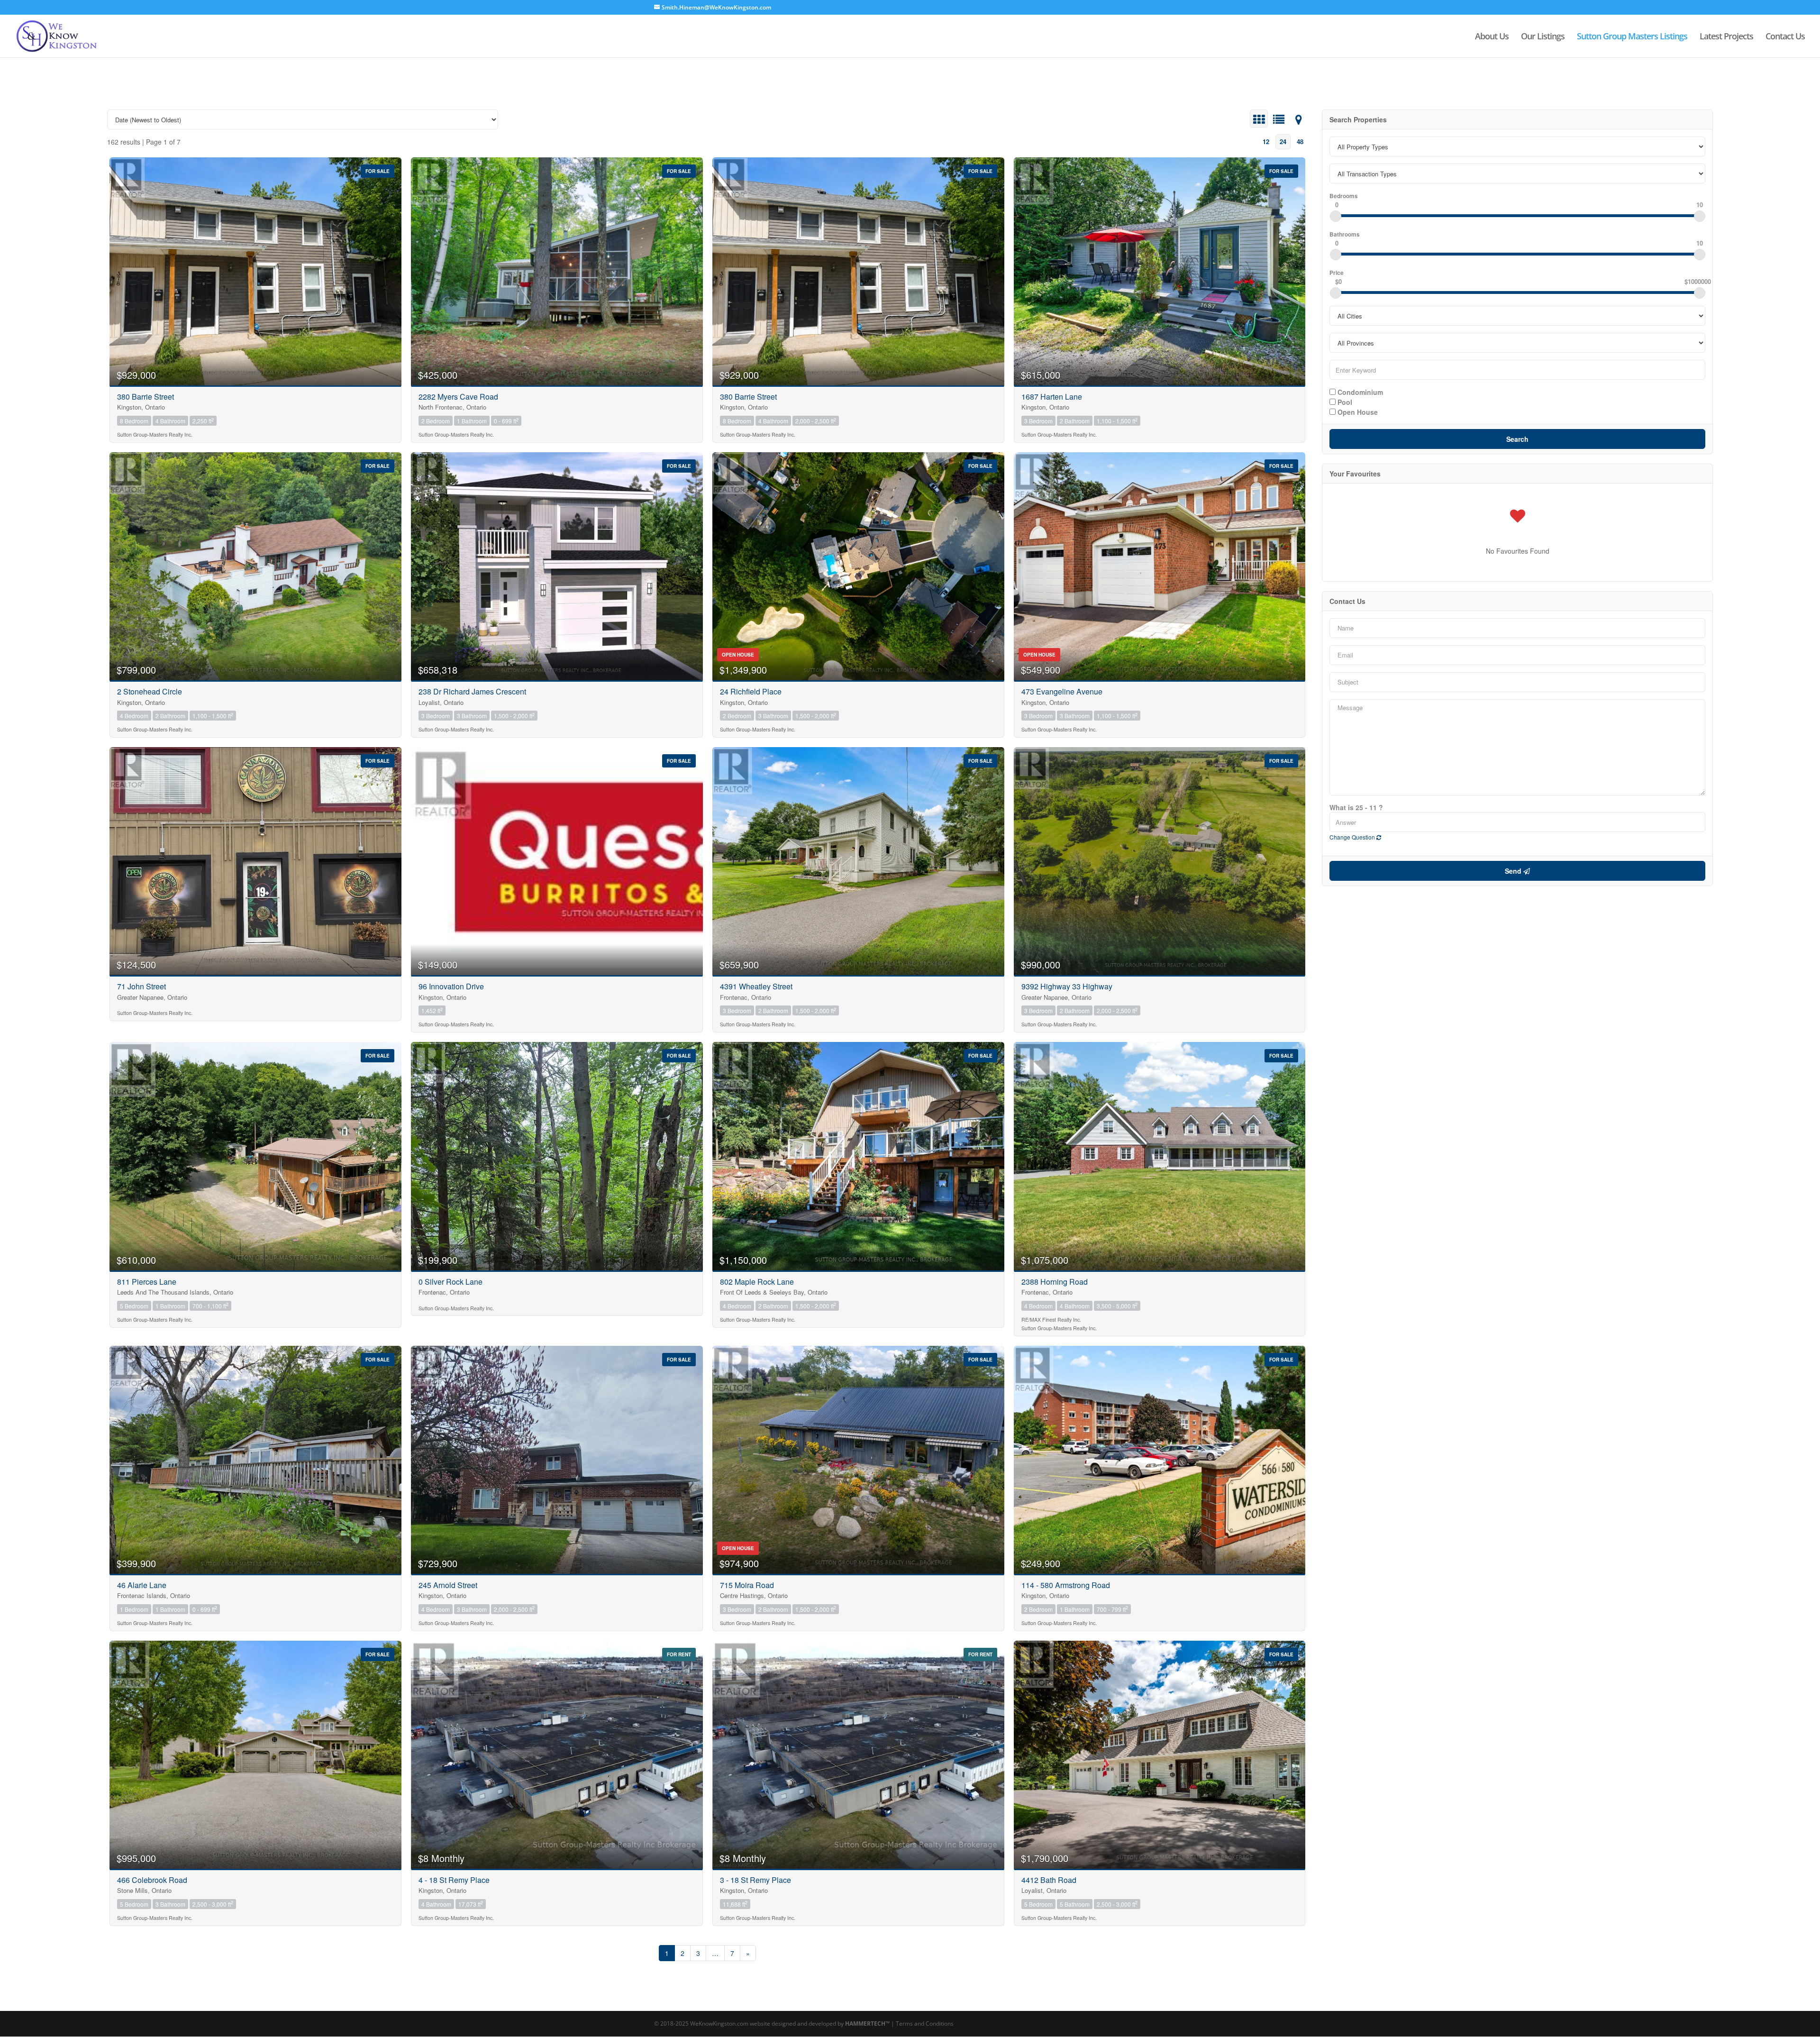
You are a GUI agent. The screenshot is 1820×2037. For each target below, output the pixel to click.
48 (1300, 142)
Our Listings (1543, 37)
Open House (1357, 411)
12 (1266, 142)
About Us (1492, 37)
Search (1517, 439)
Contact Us (1785, 37)
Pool (1344, 402)
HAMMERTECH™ (867, 2023)
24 (1283, 142)
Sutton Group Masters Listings (1632, 37)
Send (1514, 871)
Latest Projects (1726, 37)
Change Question (1353, 837)
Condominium (1359, 392)
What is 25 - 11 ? (1356, 807)
